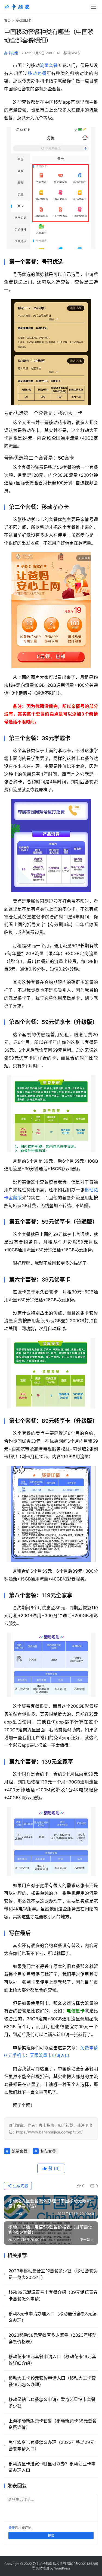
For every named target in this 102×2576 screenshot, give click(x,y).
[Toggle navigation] (94, 7)
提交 (51, 2535)
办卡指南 (11, 53)
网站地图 (42, 2568)
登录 (12, 2528)
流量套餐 (49, 65)
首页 (7, 20)
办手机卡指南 (42, 2564)
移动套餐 (37, 73)
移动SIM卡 (72, 53)
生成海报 (20, 2186)
